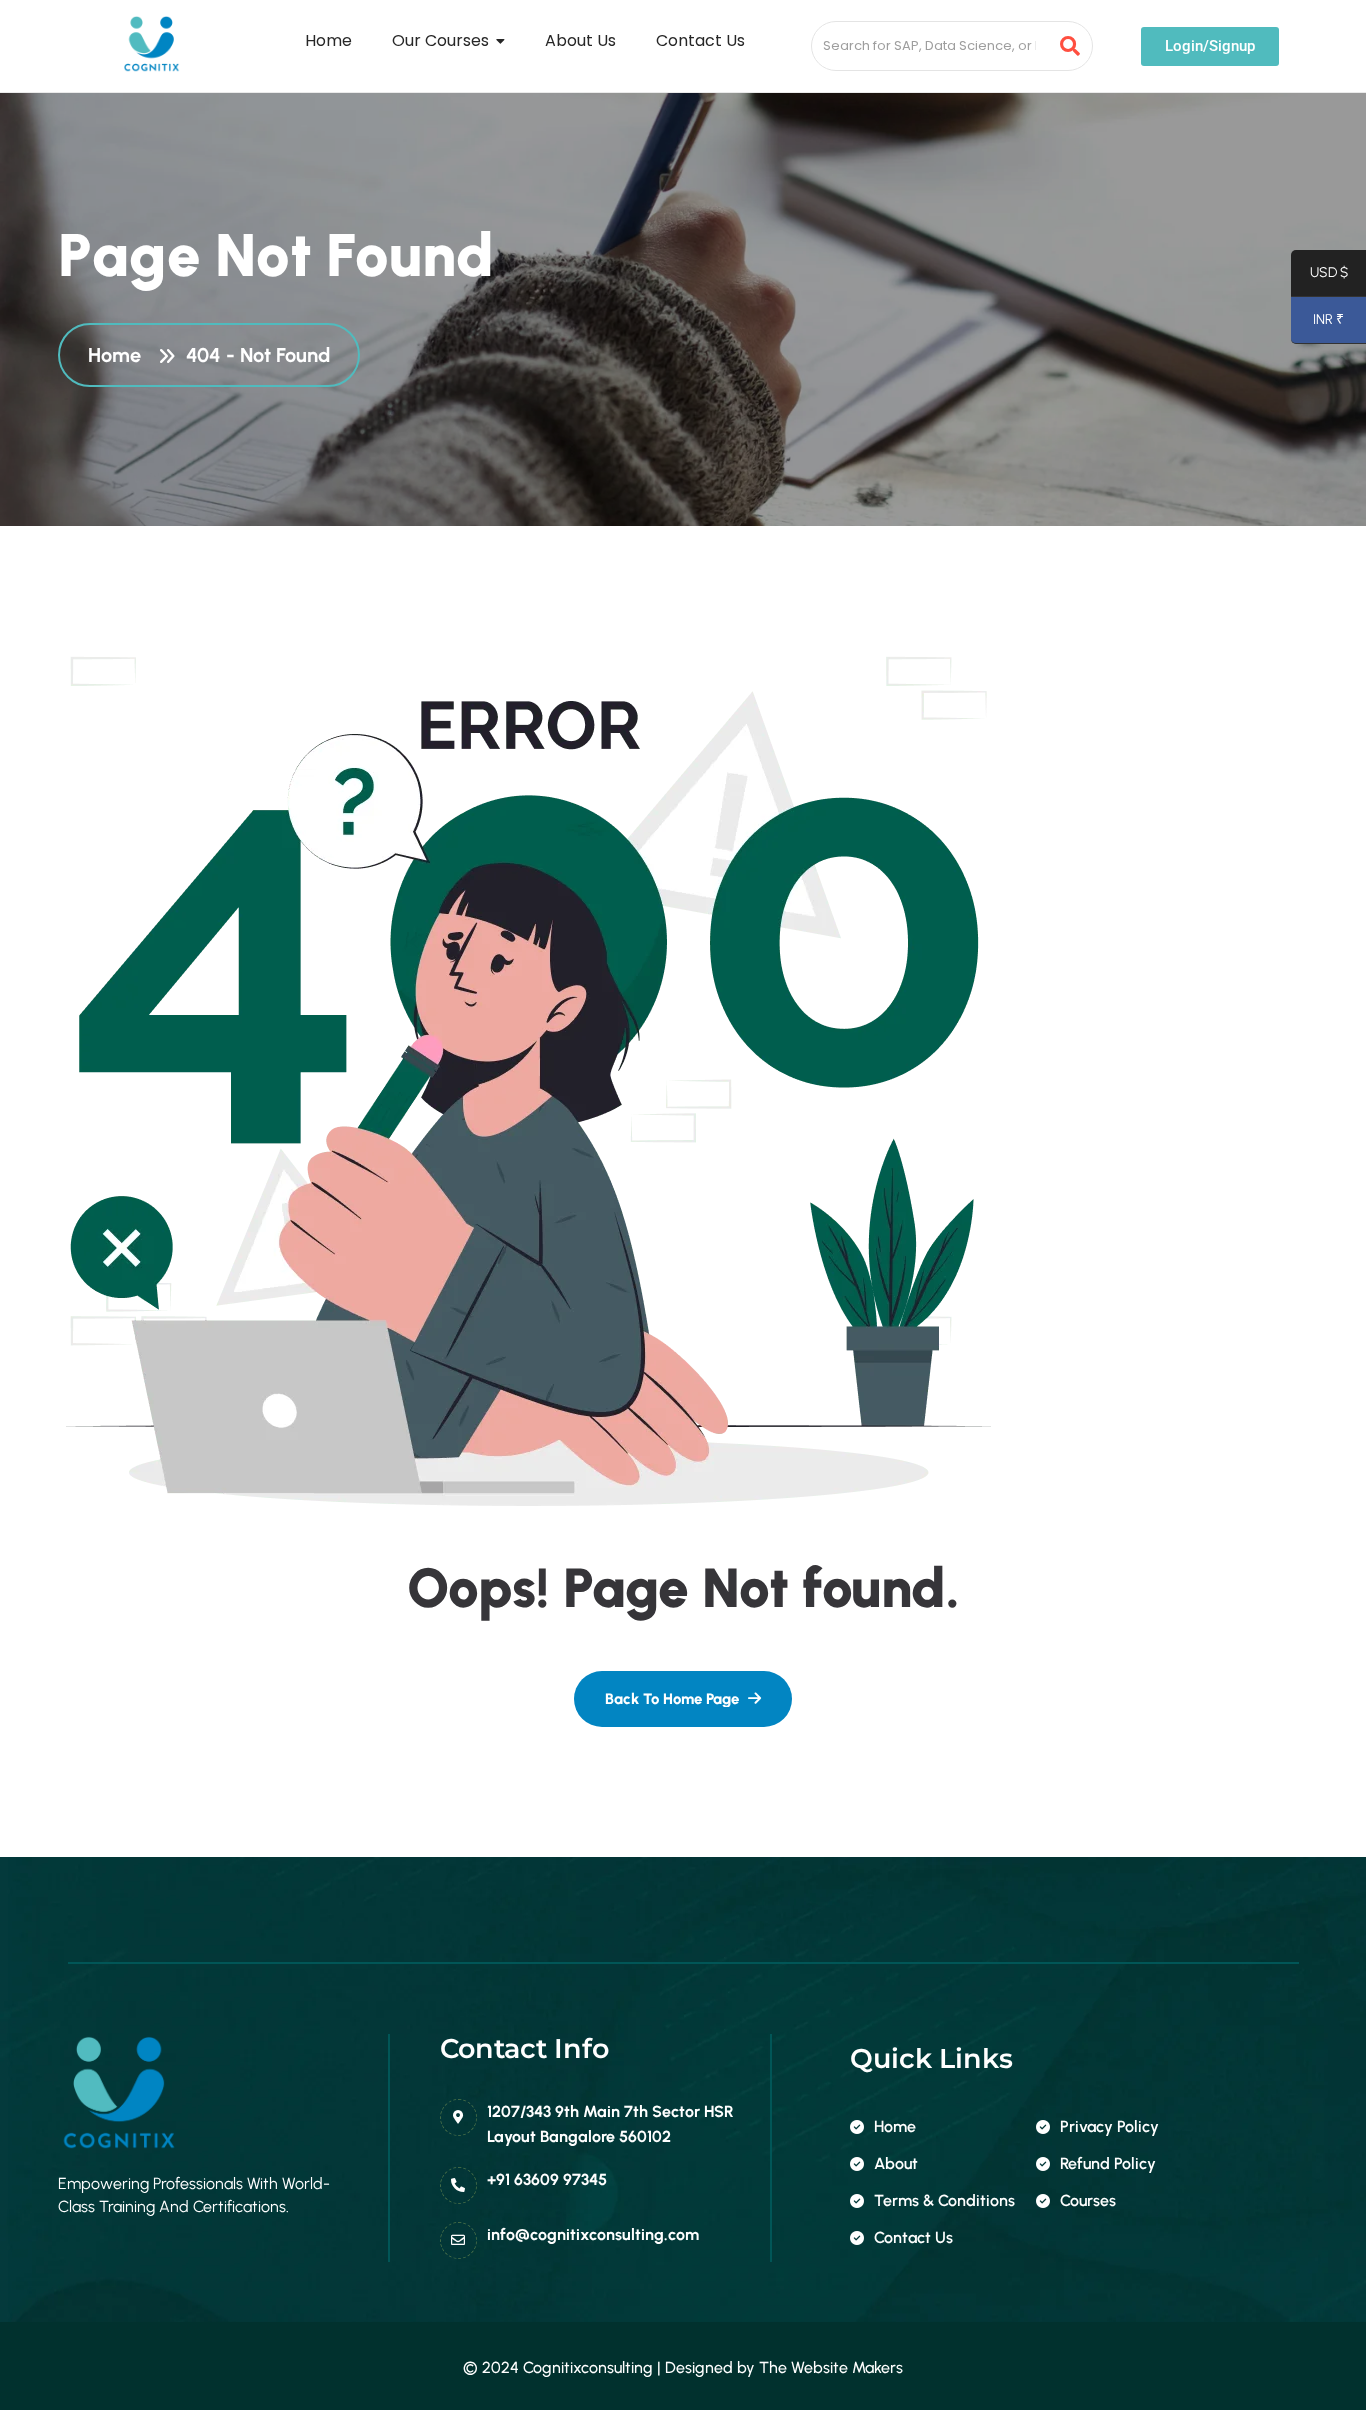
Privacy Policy (1109, 2126)
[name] (683, 1699)
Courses (1088, 2200)
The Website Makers (831, 2367)
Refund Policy (1108, 2163)
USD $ (1319, 276)
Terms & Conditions (944, 2200)
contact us (913, 2237)
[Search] (1070, 46)
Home (119, 355)
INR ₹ (1317, 323)
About (896, 2163)
